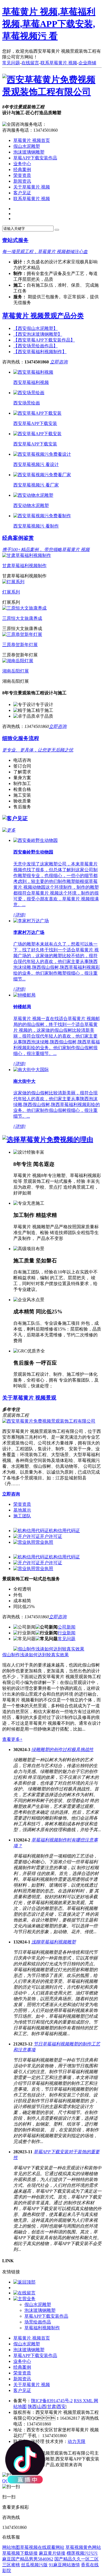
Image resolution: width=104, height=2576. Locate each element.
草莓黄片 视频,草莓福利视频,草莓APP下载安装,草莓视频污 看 (49, 24)
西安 (61, 2406)
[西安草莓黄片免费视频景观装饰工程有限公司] (52, 92)
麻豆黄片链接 (52, 2553)
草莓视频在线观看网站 (42, 2547)
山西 (42, 2406)
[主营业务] (24, 2299)
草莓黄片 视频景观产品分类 (43, 316)
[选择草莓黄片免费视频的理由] (48, 1140)
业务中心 (22, 164)
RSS (78, 2401)
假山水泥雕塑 (27, 146)
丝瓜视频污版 (34, 2565)
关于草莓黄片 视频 (32, 187)
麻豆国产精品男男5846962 (28, 2559)
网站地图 (11, 2547)
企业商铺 (87, 63)
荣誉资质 (22, 175)
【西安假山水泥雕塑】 (35, 328)
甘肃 (52, 2406)
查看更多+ (12, 1739)
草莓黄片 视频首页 (32, 140)
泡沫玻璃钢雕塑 (29, 152)
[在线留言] (24, 2293)
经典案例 (22, 170)
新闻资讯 (22, 181)
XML (88, 2401)
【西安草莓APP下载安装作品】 (44, 340)
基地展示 (22, 1510)
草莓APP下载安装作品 (35, 158)
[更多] (9, 830)
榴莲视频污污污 (82, 2553)
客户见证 (22, 193)
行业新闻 (67, 1633)
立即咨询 (59, 362)
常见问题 (11, 63)
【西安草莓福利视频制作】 (40, 352)
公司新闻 (67, 1627)
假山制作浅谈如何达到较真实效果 (35, 1655)
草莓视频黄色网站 (83, 2547)
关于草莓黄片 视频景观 (29, 1398)
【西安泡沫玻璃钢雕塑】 (38, 334)
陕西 (32, 2406)
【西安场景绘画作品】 (35, 346)
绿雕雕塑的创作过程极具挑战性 (62, 1750)
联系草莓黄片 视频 (59, 63)
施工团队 (22, 1516)
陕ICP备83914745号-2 (52, 2401)
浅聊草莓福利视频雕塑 (54, 1942)
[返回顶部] (24, 2282)
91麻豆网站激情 (64, 2565)
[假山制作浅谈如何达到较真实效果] (49, 1649)
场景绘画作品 (38, 2322)
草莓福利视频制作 (42, 2328)
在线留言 (30, 63)
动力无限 (77, 2441)
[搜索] (57, 230)
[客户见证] (15, 818)
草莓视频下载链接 (20, 2553)
